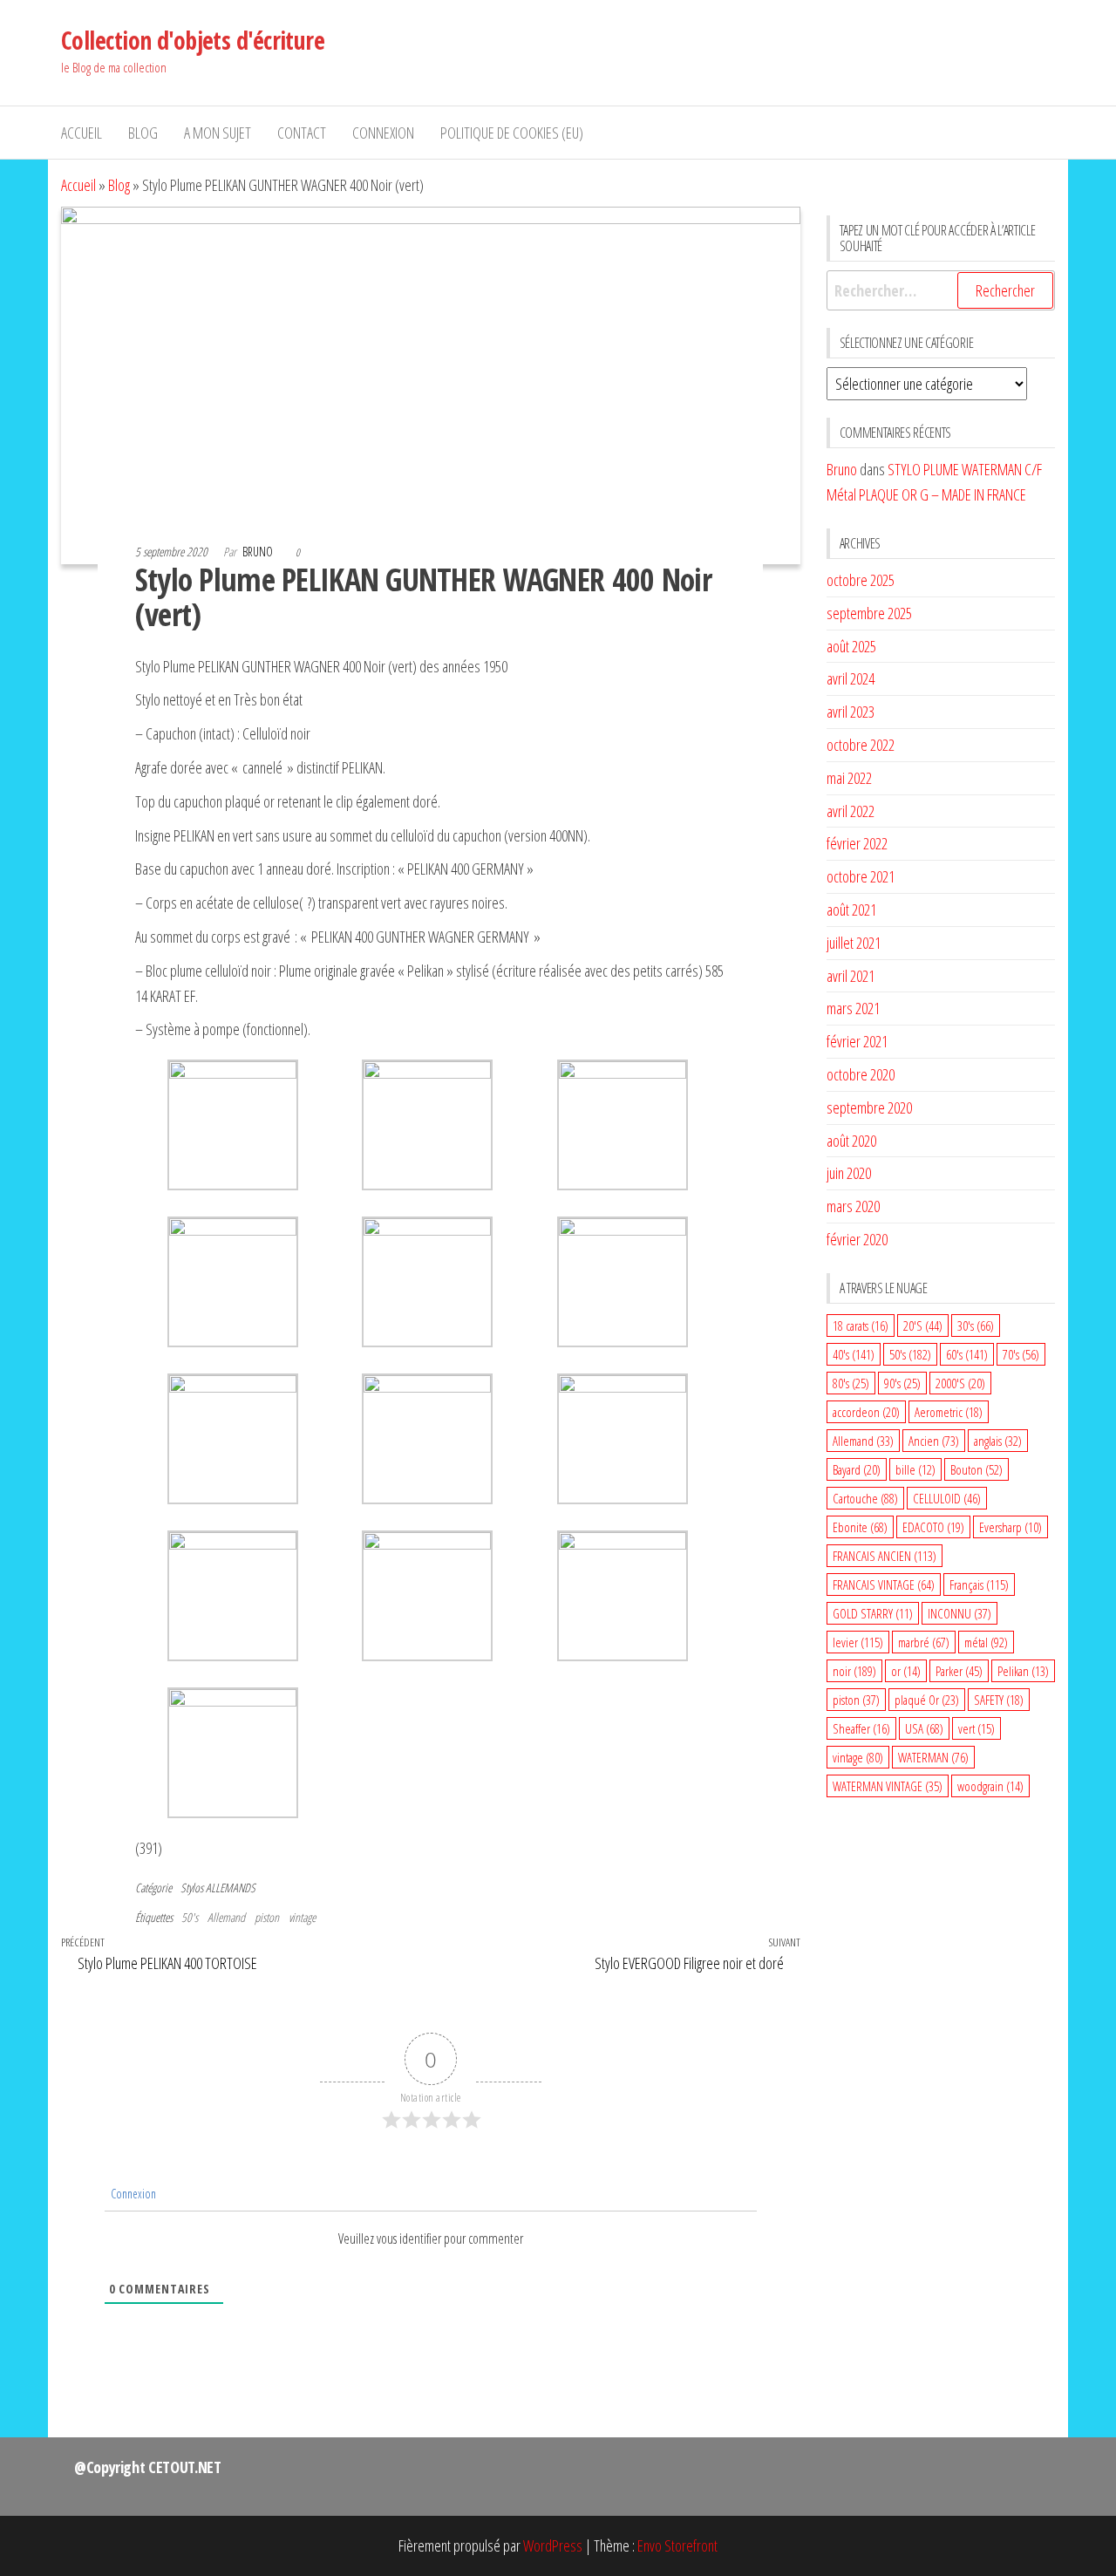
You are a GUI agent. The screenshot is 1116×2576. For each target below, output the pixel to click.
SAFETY (999, 1700)
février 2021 (857, 1041)
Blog (143, 133)
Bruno (259, 552)
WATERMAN (933, 1757)
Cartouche (865, 1498)
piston (267, 1917)
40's (854, 1354)
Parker (959, 1671)
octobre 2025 (861, 580)
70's (1021, 1354)
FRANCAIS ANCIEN (885, 1556)
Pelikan (1023, 1671)
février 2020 (857, 1239)
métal (986, 1642)
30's (976, 1325)
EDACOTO (933, 1527)
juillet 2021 (854, 943)
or (906, 1671)
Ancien (934, 1441)
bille (915, 1469)
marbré (924, 1642)
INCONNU (959, 1613)
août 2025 (851, 646)
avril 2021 (851, 976)
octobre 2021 (861, 876)
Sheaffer (861, 1728)
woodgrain (990, 1786)
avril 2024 (851, 678)
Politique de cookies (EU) (512, 133)
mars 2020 (853, 1206)
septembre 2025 (869, 613)
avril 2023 (851, 712)
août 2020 (851, 1141)
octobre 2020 (861, 1074)
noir (854, 1671)
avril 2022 (851, 811)
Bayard (857, 1469)
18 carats (861, 1325)
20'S (923, 1325)
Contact (302, 133)
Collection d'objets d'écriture (193, 40)
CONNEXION (383, 133)
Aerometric (949, 1412)
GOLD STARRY (873, 1613)
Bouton (976, 1469)
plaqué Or (927, 1700)
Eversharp (1011, 1527)
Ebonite (860, 1527)
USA (924, 1728)
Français (979, 1584)
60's (967, 1354)
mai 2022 (849, 778)
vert (976, 1728)
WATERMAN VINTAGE (888, 1786)
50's (190, 1917)
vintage (302, 1917)
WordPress (553, 2545)
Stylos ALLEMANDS (218, 1888)
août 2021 (851, 910)
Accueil (82, 133)
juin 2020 (849, 1173)
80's (851, 1383)
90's (902, 1383)
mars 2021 (853, 1008)
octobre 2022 (861, 745)
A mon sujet (218, 133)
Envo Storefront (677, 2545)
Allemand (226, 1917)
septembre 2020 (869, 1107)
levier (858, 1642)
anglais (998, 1441)
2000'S (960, 1383)
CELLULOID (947, 1498)
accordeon (866, 1412)
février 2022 (857, 843)
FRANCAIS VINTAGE (884, 1584)
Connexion (132, 2194)
